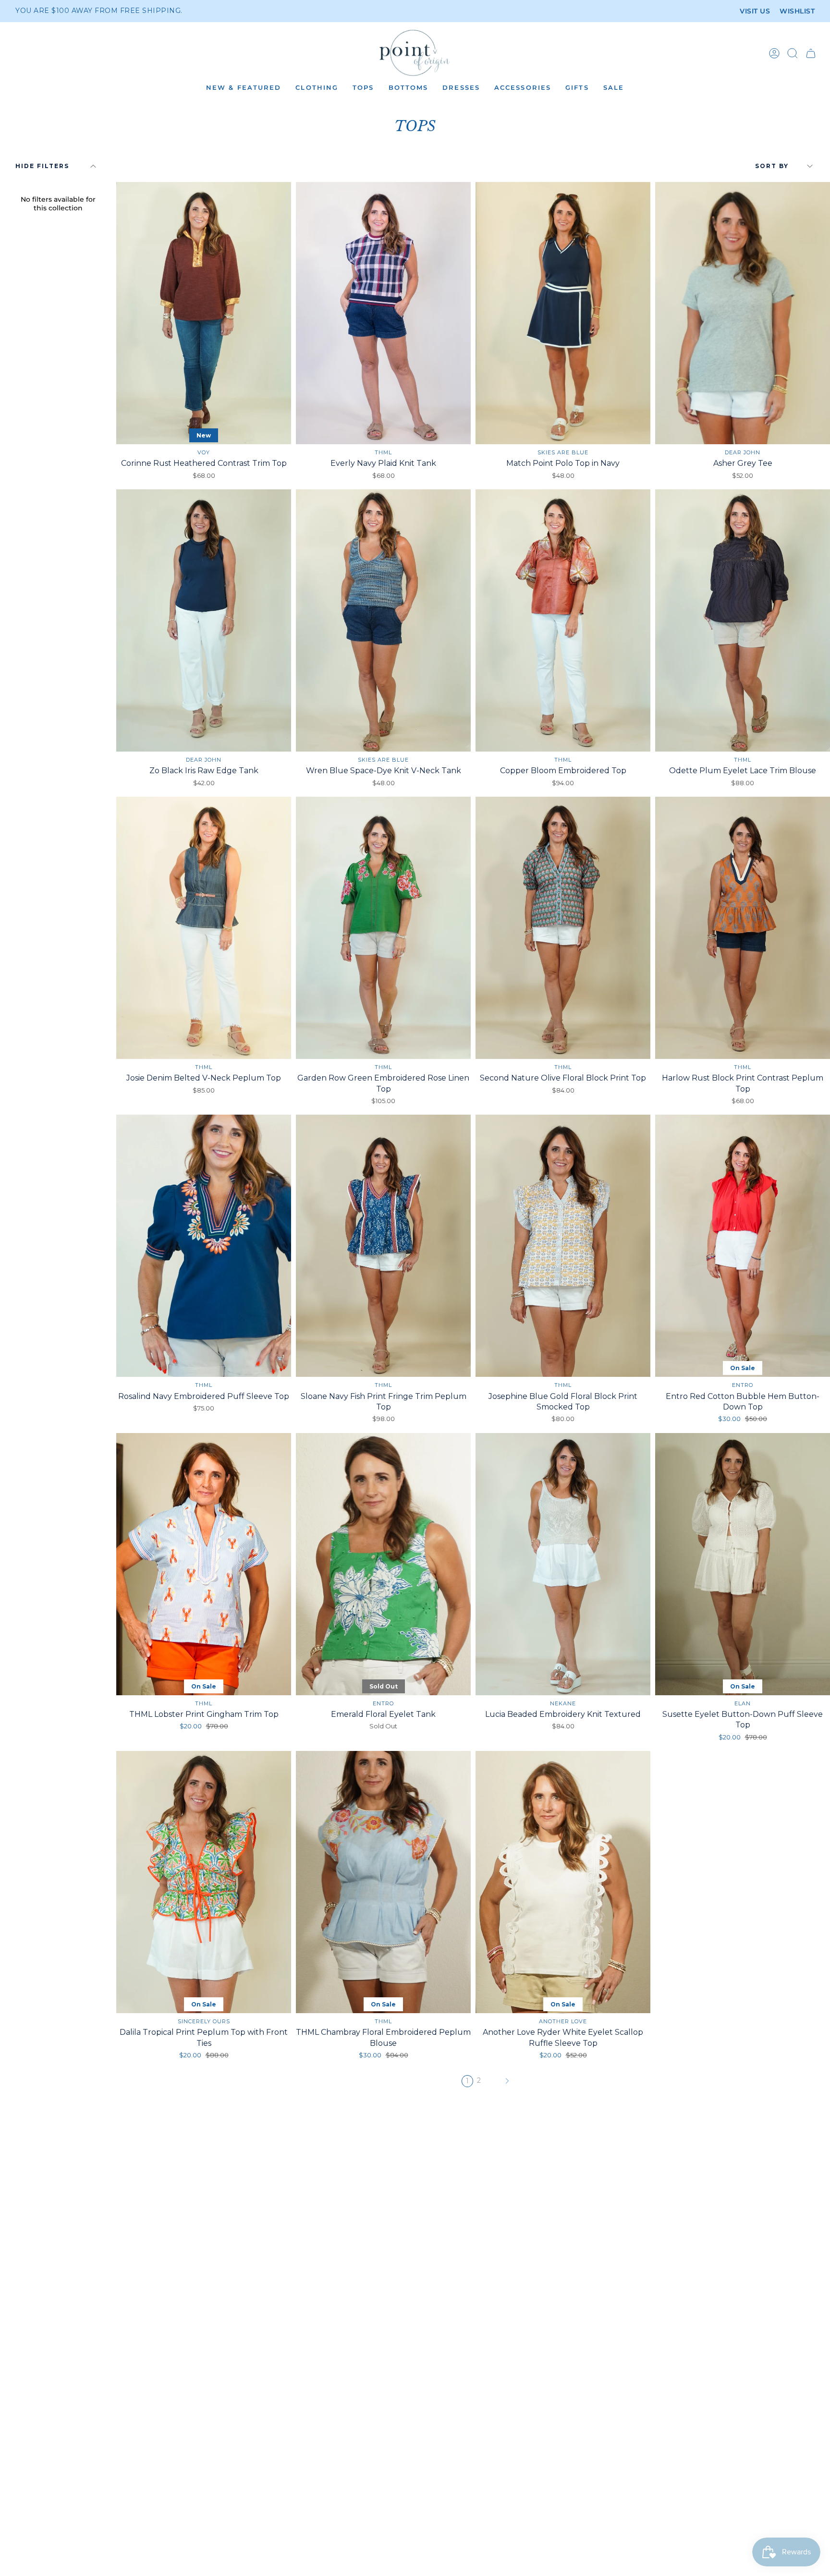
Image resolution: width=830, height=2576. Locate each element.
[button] (244, 88)
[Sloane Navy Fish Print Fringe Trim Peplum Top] (383, 1246)
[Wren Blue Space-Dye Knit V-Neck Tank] (383, 620)
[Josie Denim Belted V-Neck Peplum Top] (204, 928)
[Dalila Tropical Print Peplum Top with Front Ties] (204, 1882)
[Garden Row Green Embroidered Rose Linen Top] (383, 928)
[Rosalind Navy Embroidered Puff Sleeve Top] (204, 1246)
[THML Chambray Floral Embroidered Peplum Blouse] (383, 1882)
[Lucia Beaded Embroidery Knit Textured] (563, 1564)
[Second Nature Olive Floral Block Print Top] (563, 928)
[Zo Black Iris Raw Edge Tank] (204, 620)
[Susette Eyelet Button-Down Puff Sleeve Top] (743, 1564)
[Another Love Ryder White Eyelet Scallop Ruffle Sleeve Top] (563, 1882)
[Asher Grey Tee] (743, 313)
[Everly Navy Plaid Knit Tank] (383, 313)
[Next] (507, 2081)
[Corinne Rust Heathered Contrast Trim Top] (204, 313)
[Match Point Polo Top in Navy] (563, 313)
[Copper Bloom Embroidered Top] (563, 620)
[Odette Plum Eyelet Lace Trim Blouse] (743, 620)
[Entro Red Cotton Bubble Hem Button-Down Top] (743, 1246)
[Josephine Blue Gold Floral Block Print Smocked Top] (563, 1246)
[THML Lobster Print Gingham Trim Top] (204, 1564)
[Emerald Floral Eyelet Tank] (383, 1564)
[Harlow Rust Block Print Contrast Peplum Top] (743, 928)
